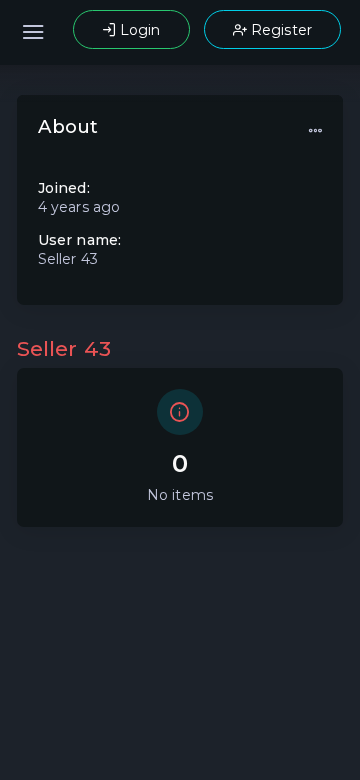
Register (279, 30)
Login (138, 30)
